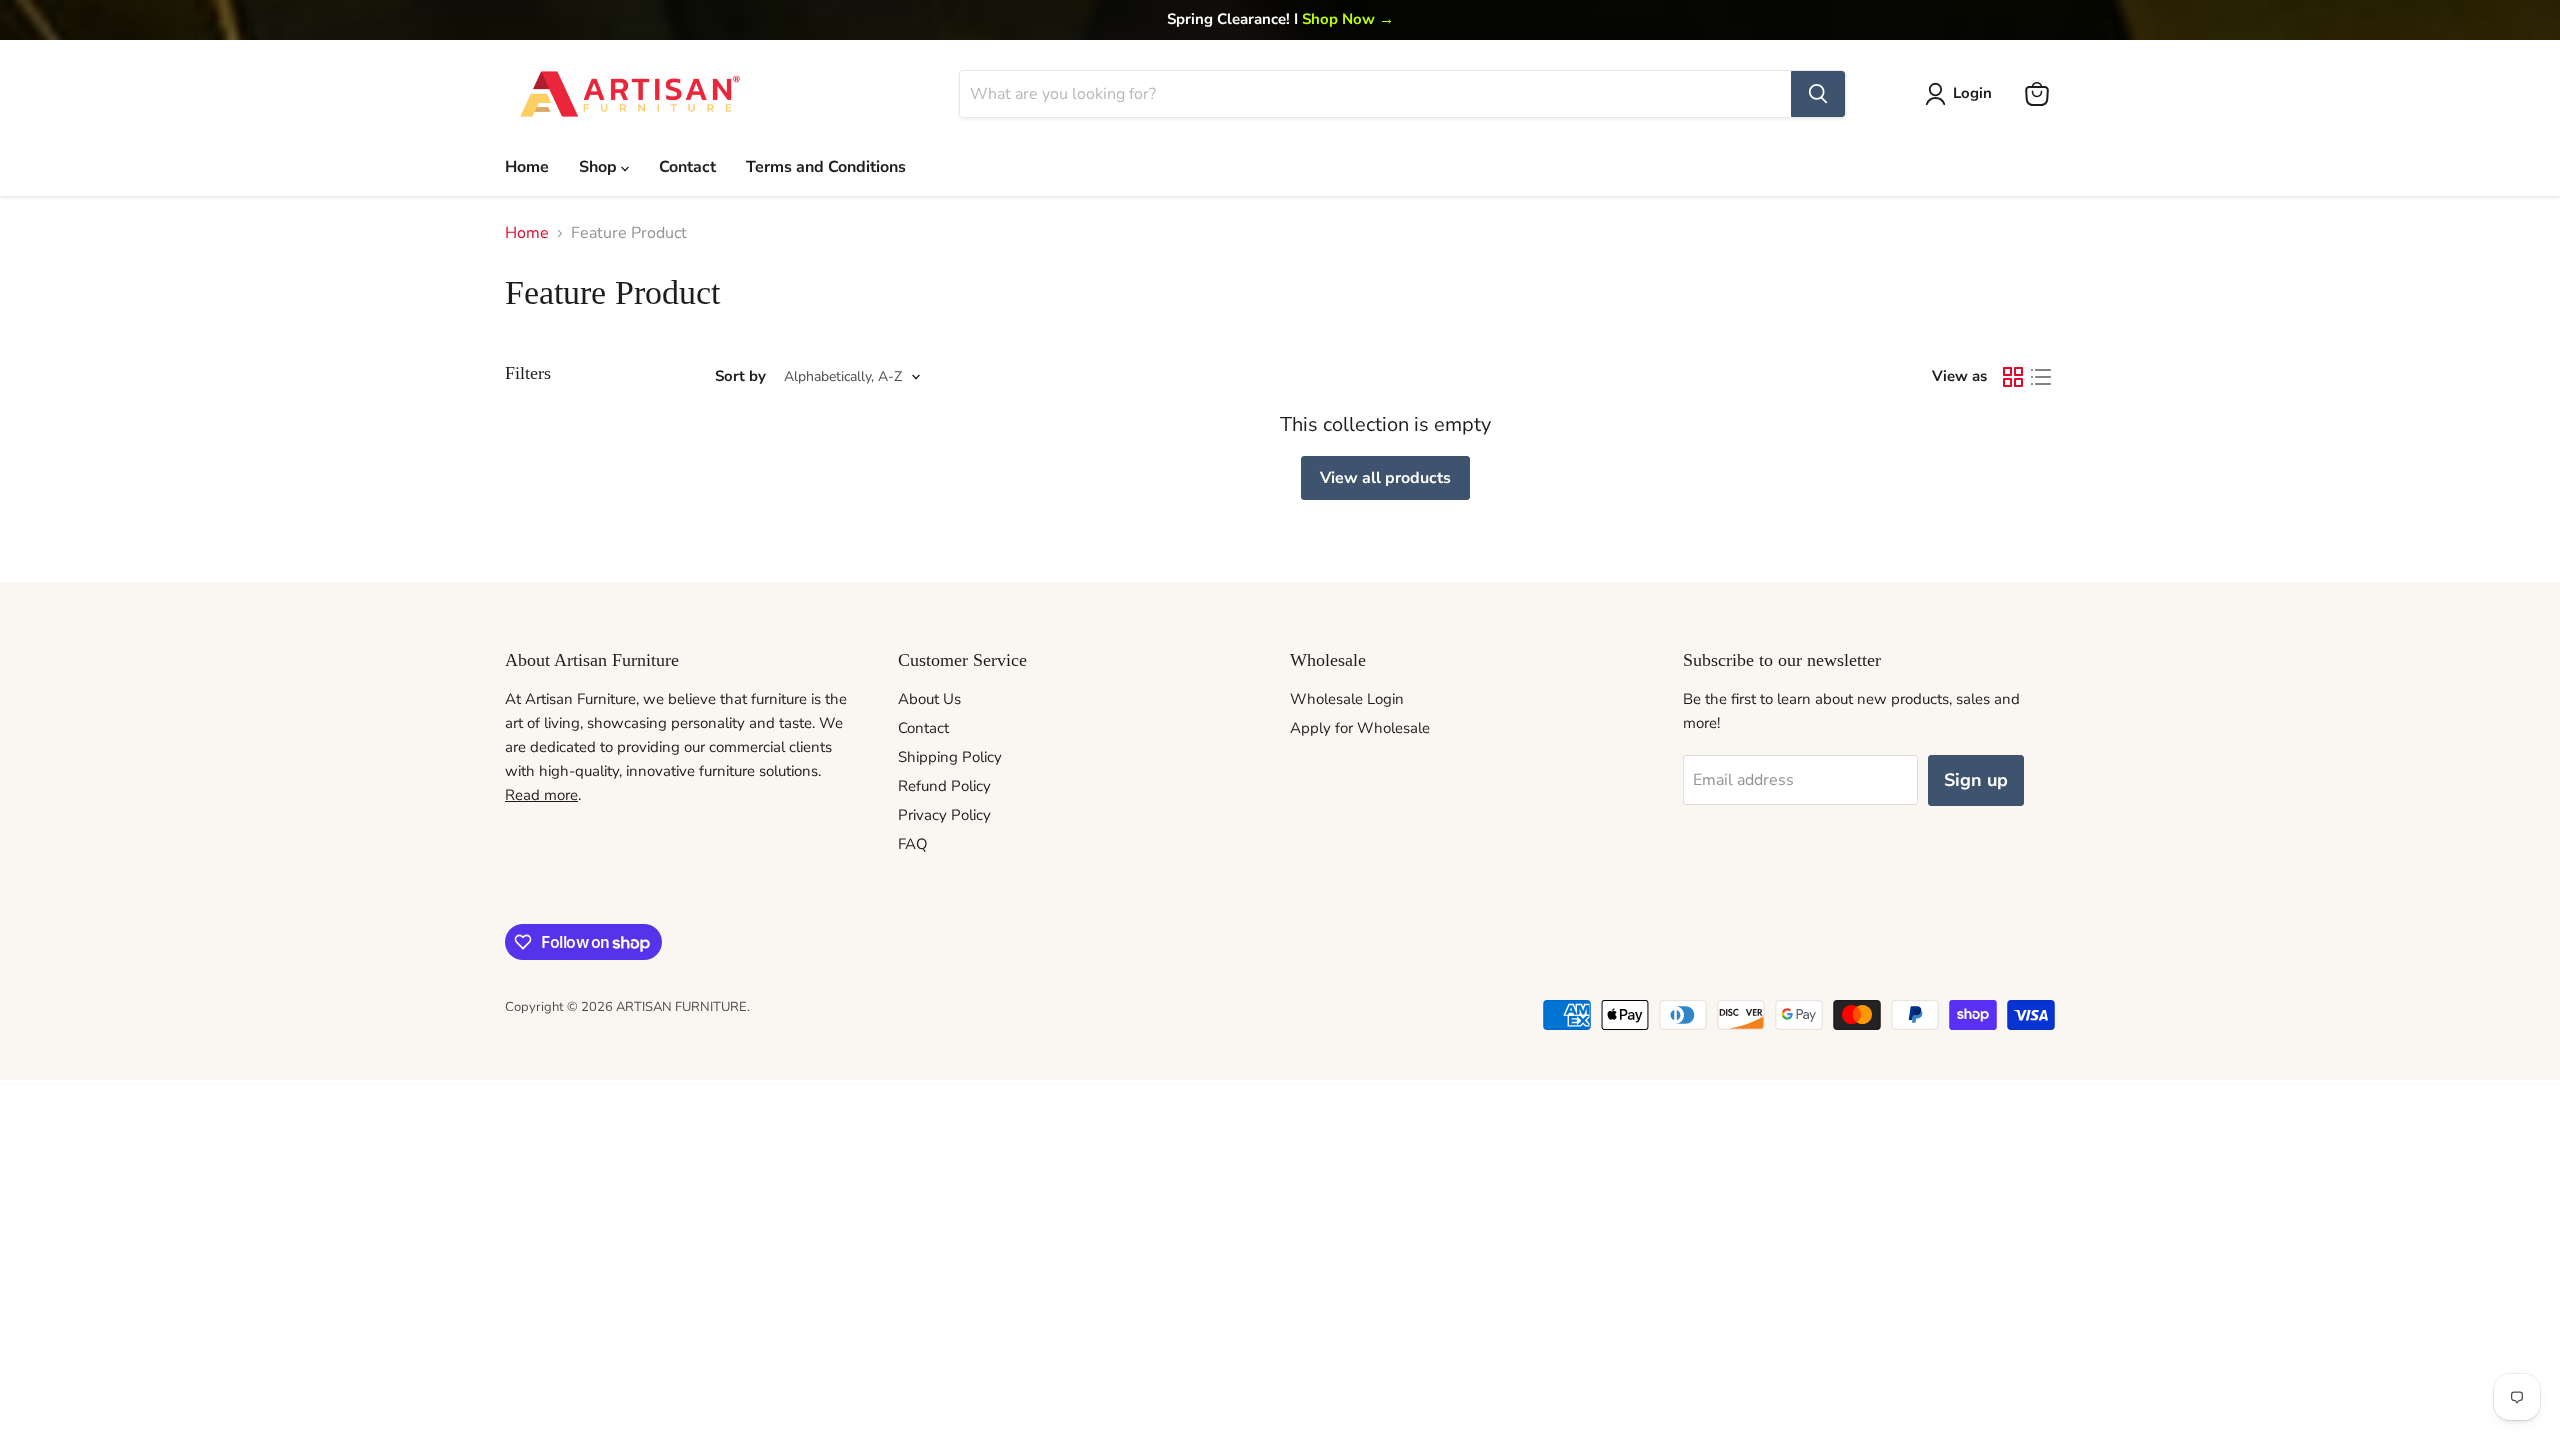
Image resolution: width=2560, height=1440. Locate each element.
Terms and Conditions (826, 167)
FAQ (913, 844)
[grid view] (2013, 377)
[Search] (1818, 94)
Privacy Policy (944, 815)
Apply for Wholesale (1360, 728)
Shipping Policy (950, 757)
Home (527, 167)
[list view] (2041, 377)
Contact (687, 167)
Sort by (740, 376)
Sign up (1976, 780)
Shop (600, 167)
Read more (541, 795)
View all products (1385, 478)
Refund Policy (944, 786)
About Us (929, 699)
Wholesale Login (1347, 699)
